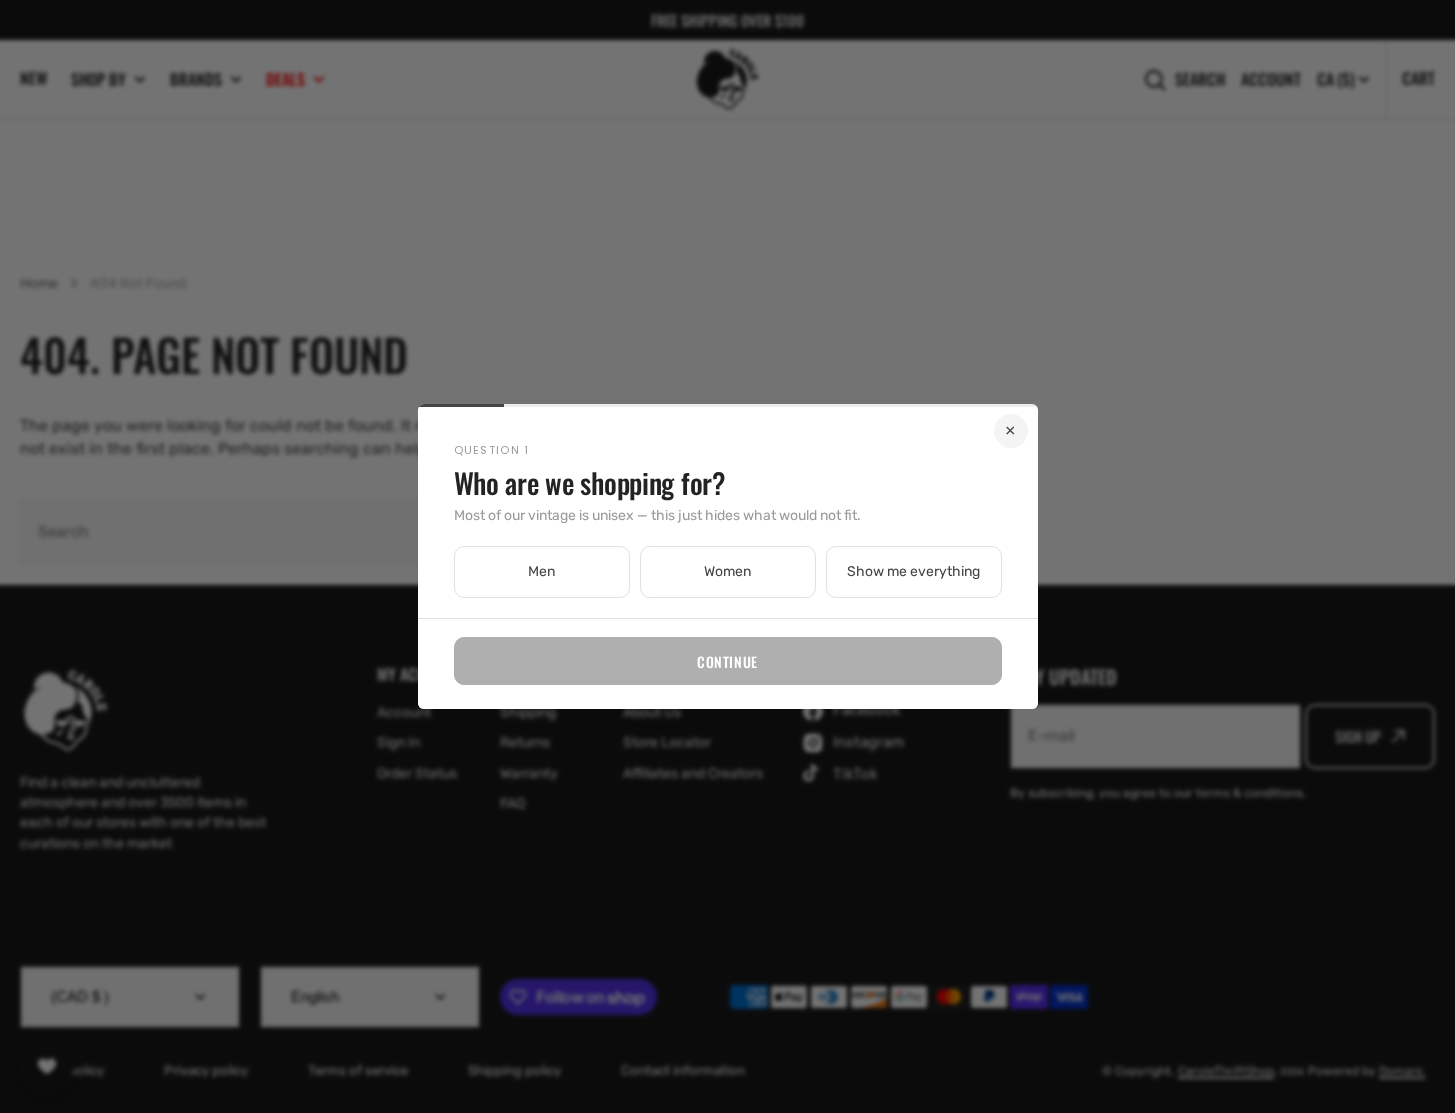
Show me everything (913, 571)
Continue (727, 661)
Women (727, 571)
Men (541, 571)
